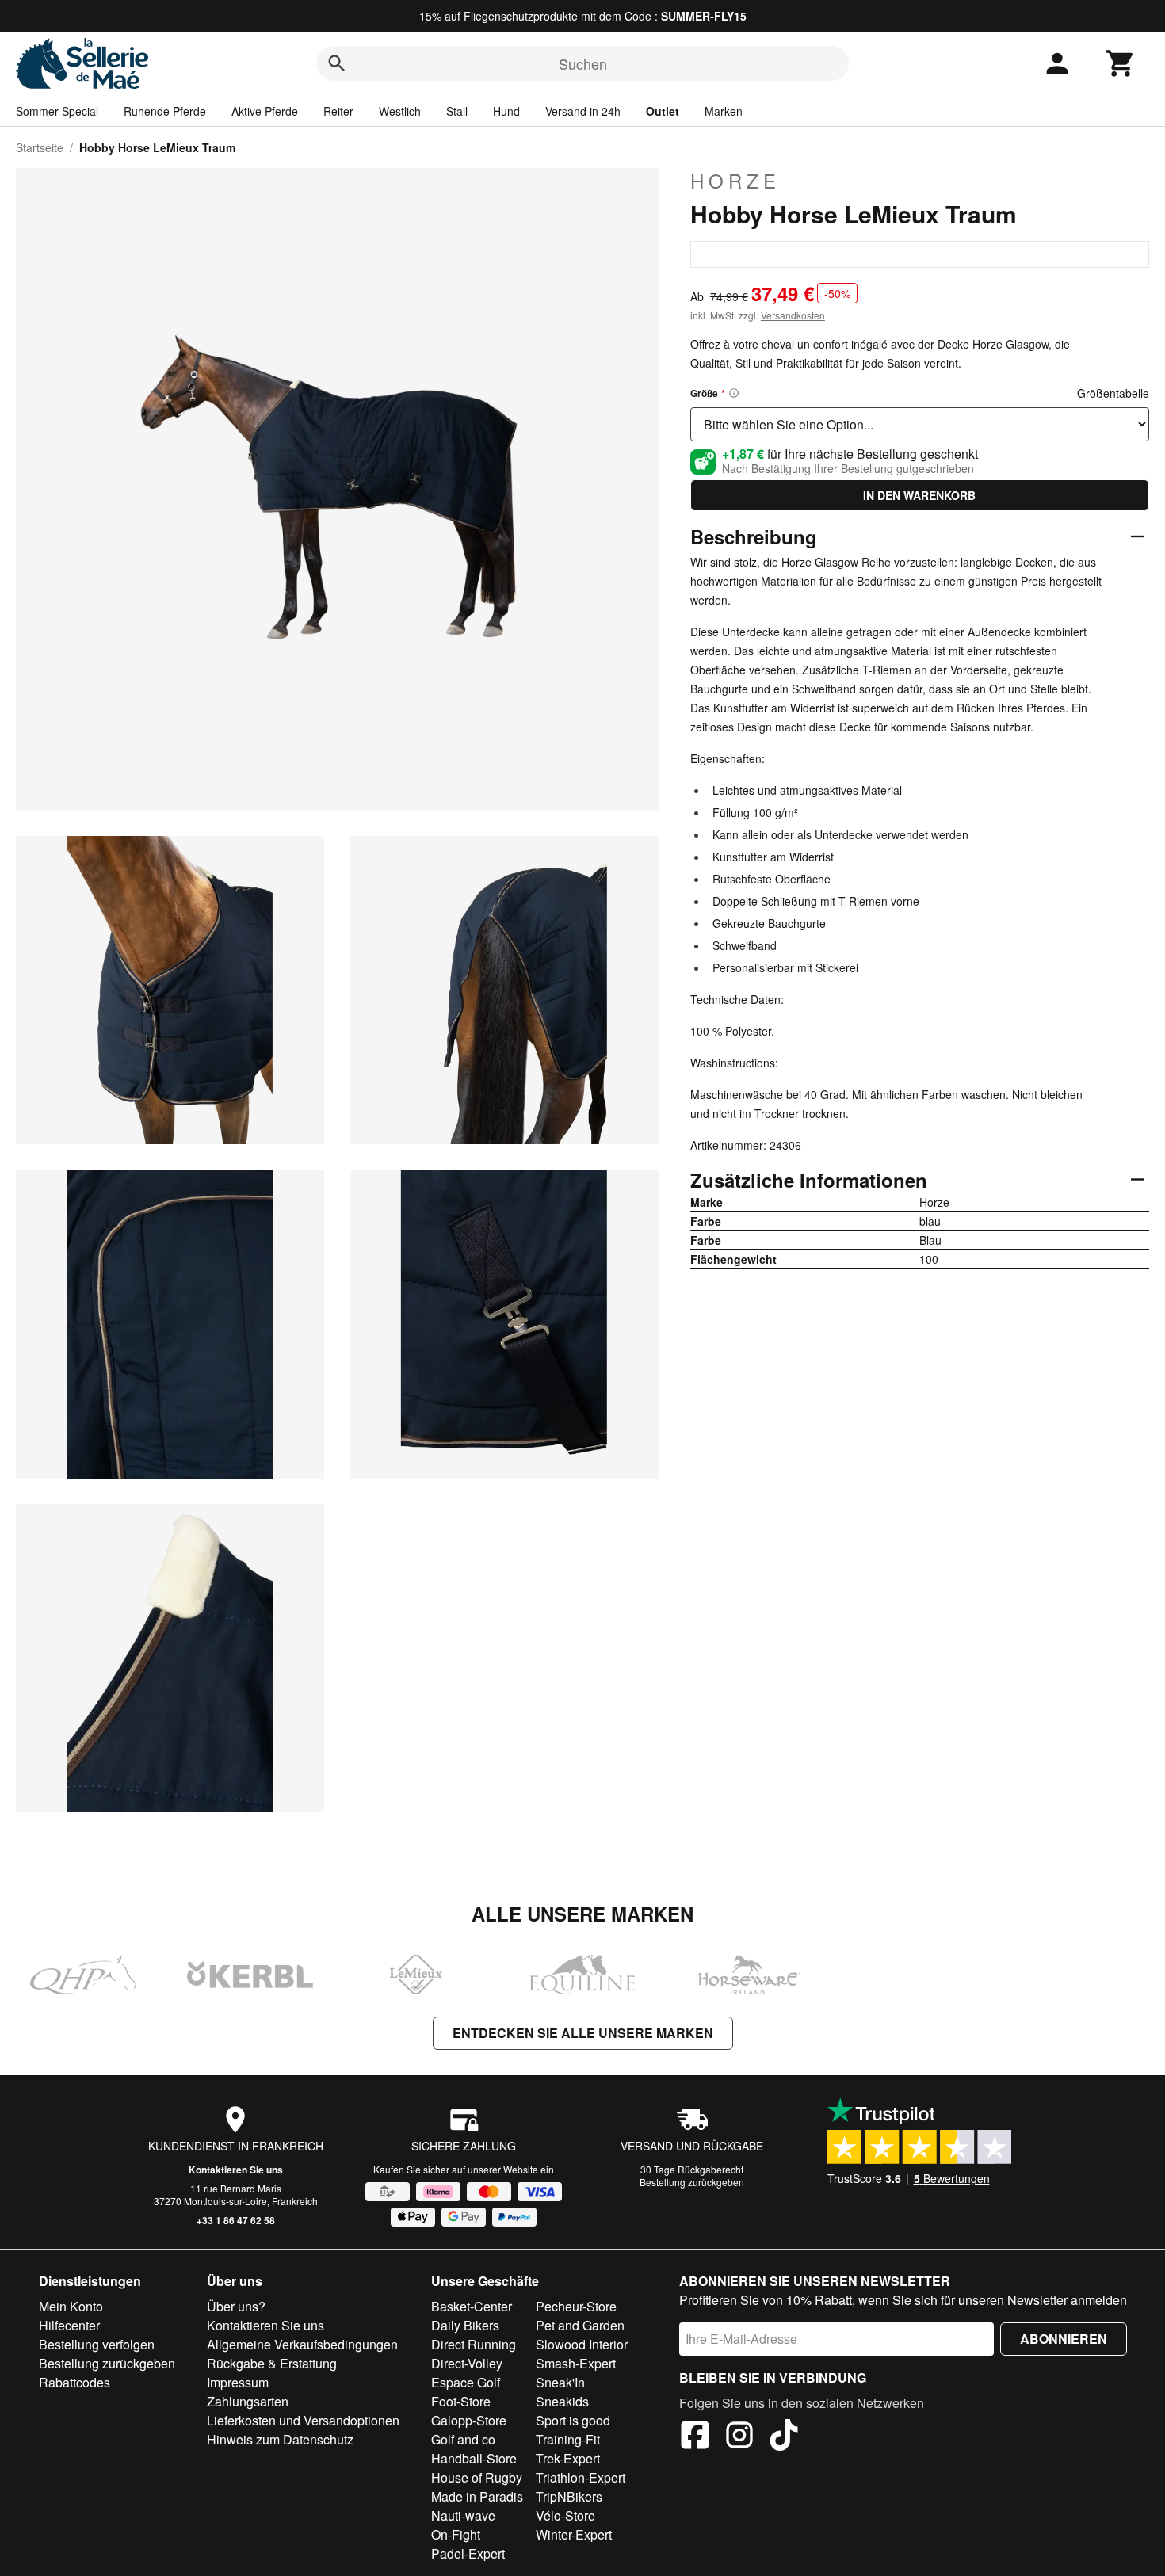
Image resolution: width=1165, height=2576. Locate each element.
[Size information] (734, 393)
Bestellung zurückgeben (692, 2182)
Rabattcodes (74, 2382)
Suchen (583, 63)
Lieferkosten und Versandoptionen (303, 2420)
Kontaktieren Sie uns (236, 2170)
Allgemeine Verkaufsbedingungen (302, 2344)
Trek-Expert (568, 2458)
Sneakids (562, 2401)
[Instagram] (739, 2437)
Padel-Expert (468, 2553)
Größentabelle (1113, 393)
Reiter (338, 111)
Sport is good (573, 2420)
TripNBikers (569, 2496)
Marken (724, 111)
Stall (457, 111)
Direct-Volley (467, 2363)
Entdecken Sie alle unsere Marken (583, 2033)
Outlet (663, 111)
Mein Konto (71, 2306)
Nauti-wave (463, 2515)
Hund (506, 111)
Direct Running (474, 2344)
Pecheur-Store (576, 2306)
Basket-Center (472, 2306)
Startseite (40, 147)
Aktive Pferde (265, 111)
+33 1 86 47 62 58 (236, 2220)
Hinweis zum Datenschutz (280, 2439)
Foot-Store (461, 2401)
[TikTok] (784, 2437)
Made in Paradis (477, 2496)
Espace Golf (466, 2382)
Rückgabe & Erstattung (272, 2363)
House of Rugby (477, 2477)
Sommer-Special (57, 111)
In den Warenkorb (919, 495)
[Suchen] (337, 63)
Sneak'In (560, 2382)
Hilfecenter (69, 2325)
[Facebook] (695, 2437)
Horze (735, 181)
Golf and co (463, 2439)
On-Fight (456, 2534)
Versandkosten (793, 315)
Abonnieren (1064, 2339)
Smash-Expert (576, 2363)
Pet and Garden (580, 2325)
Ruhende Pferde (165, 111)
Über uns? (236, 2306)
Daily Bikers (465, 2325)
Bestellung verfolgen (97, 2344)
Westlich (400, 111)
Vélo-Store (565, 2515)
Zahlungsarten (248, 2401)
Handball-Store (474, 2458)
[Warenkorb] (1121, 63)
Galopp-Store (469, 2420)
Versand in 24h (583, 111)
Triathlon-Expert (581, 2477)
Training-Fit (568, 2439)
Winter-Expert (574, 2534)
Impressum (238, 2382)
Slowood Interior (582, 2344)
